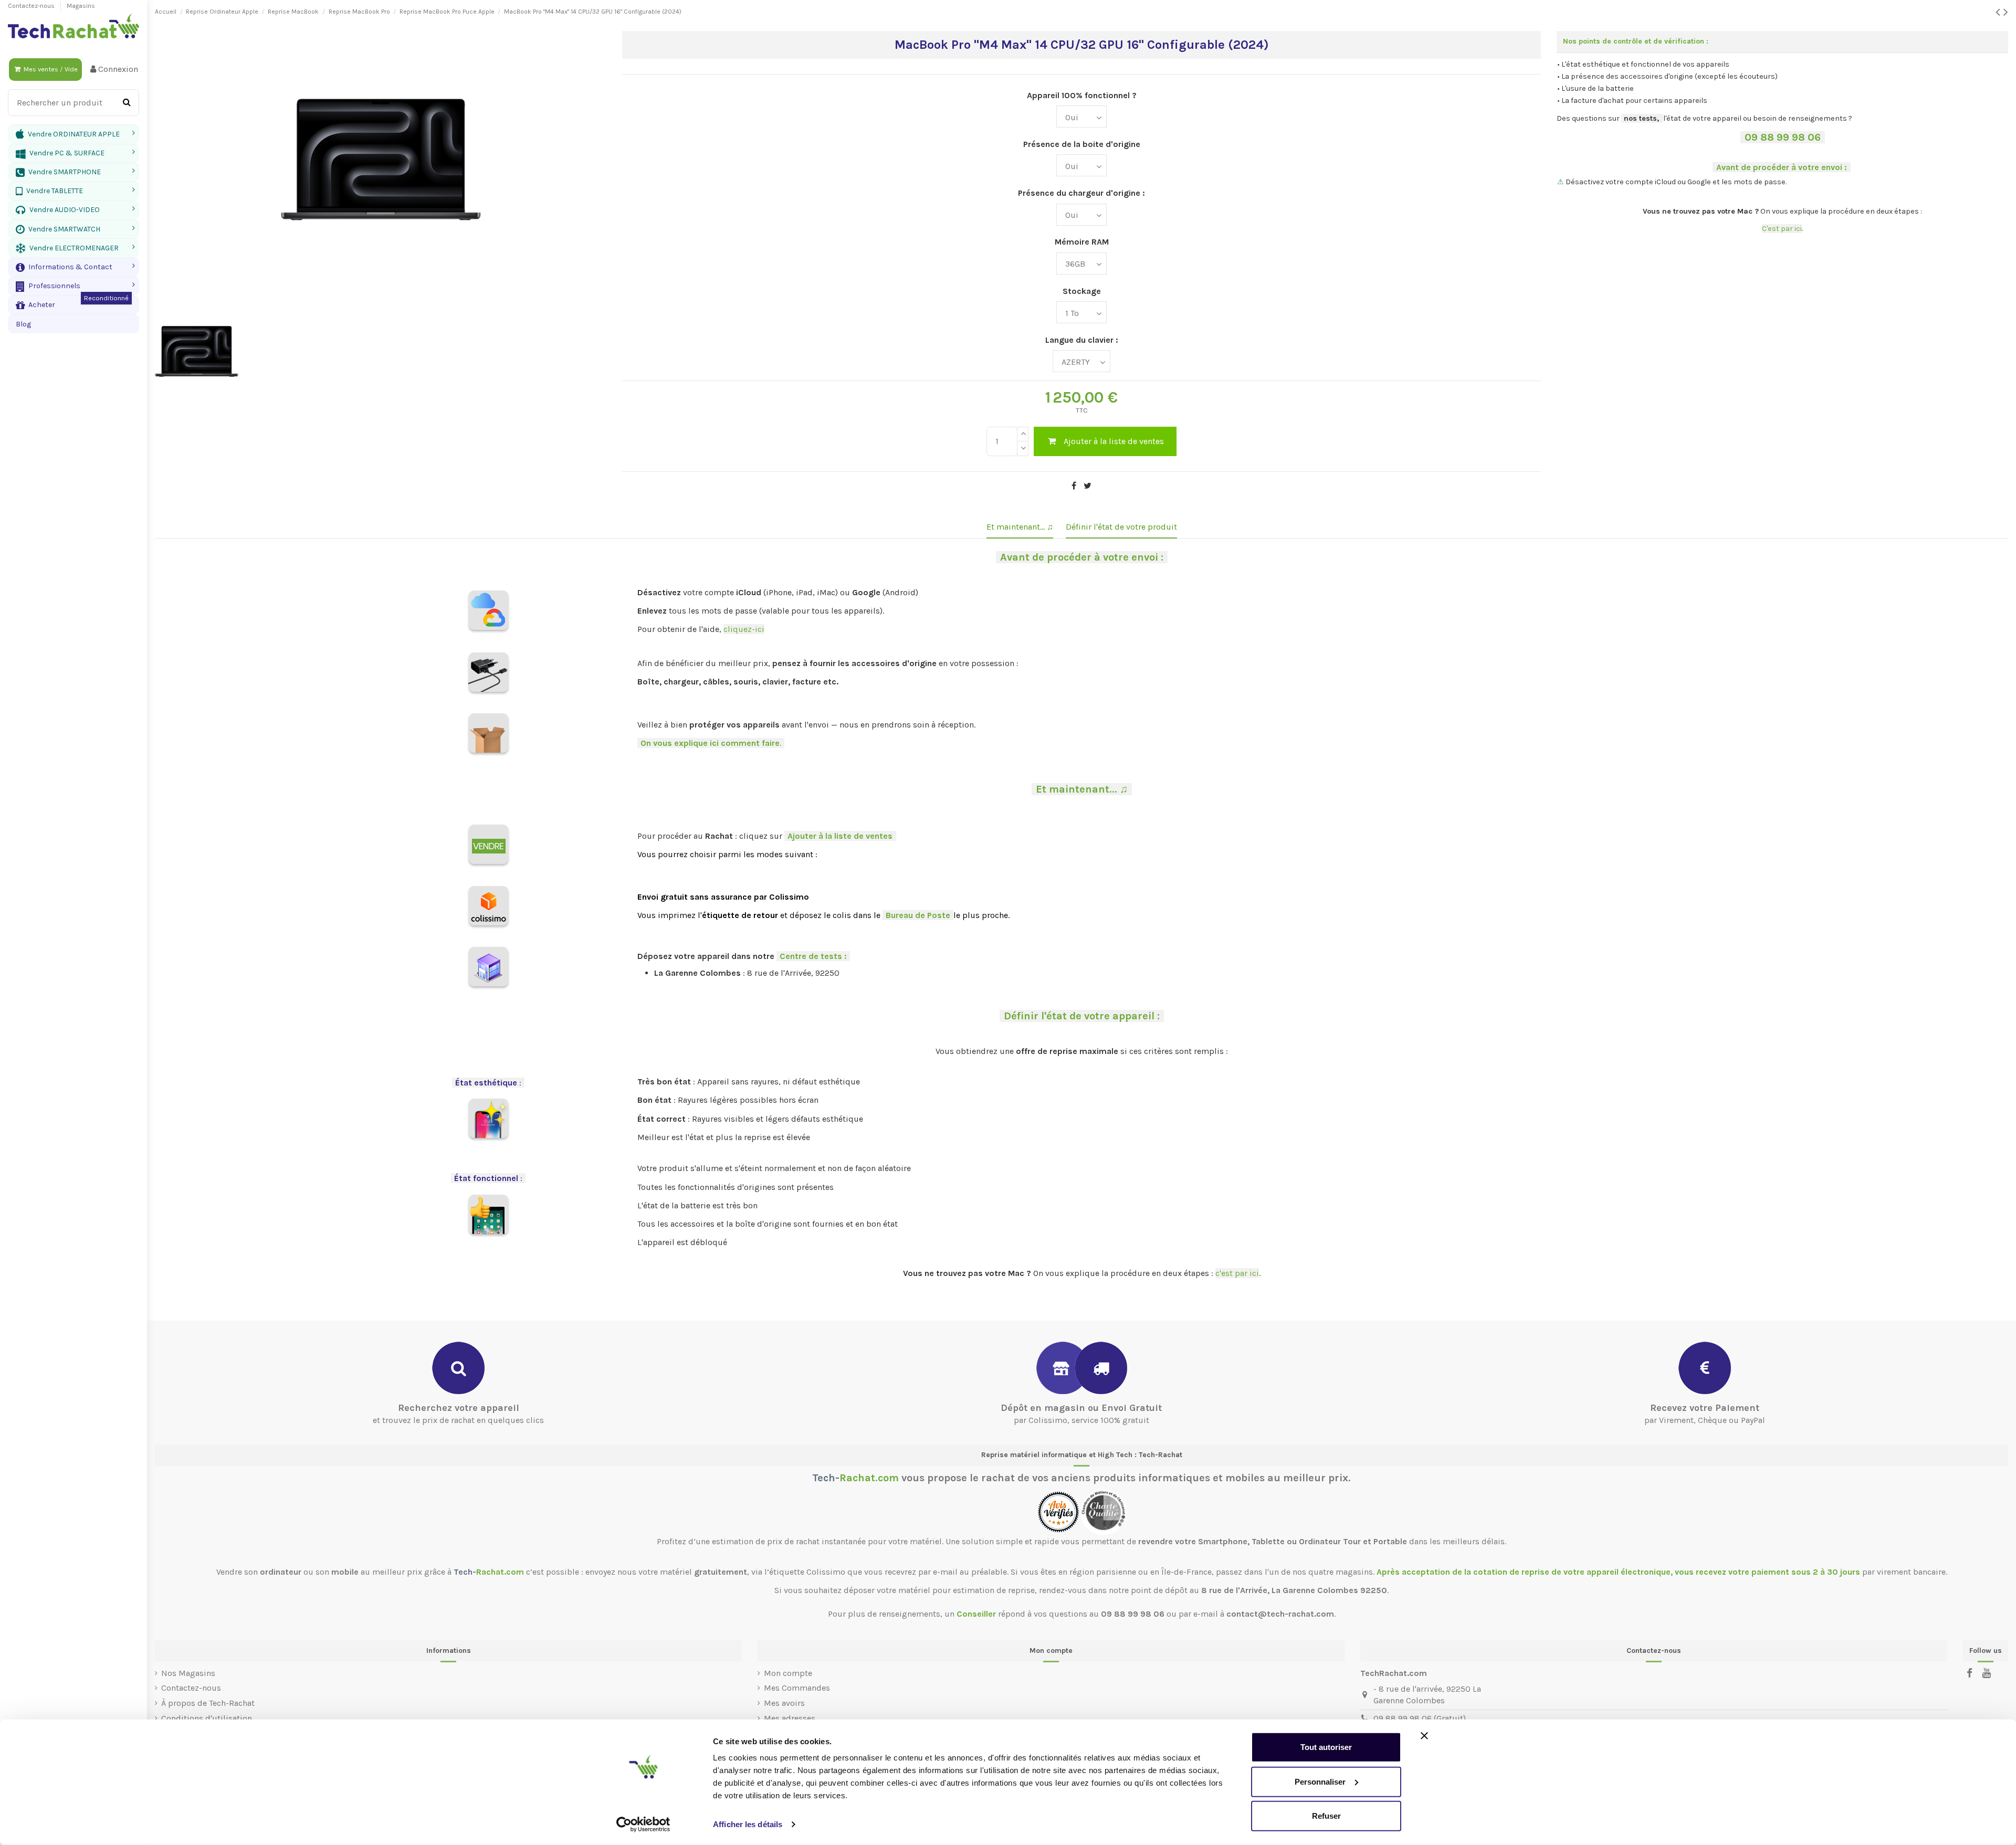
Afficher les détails (748, 1824)
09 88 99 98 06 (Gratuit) (1420, 1718)
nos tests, (1641, 118)
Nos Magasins (188, 1673)
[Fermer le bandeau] (1424, 1736)
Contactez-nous (32, 6)
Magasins (81, 6)
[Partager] (1074, 486)
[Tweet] (1088, 486)
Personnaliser (1320, 1781)
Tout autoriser (1326, 1747)
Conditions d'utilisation (207, 1718)
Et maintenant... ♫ (1020, 527)
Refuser (1326, 1816)
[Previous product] (1999, 12)
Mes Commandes (797, 1688)
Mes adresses (790, 1718)
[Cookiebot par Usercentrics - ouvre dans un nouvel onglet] (643, 1825)
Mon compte (788, 1673)
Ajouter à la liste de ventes (1114, 441)
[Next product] (2006, 12)
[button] (73, 267)
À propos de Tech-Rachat (208, 1703)
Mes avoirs (784, 1703)
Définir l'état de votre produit (1121, 527)
